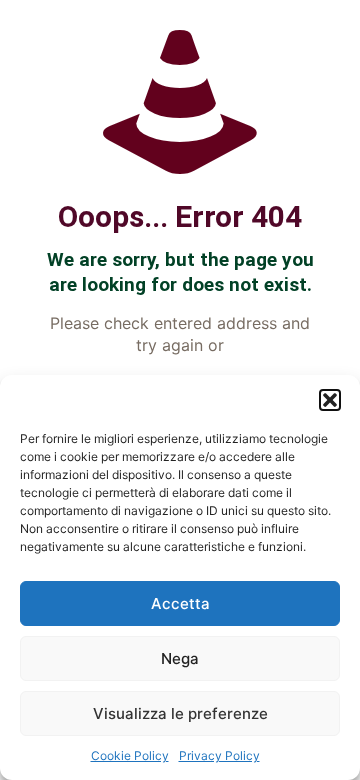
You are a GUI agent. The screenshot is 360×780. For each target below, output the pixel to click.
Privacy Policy (219, 755)
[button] (330, 400)
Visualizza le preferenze (180, 713)
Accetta (180, 603)
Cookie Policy (130, 755)
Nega (180, 658)
